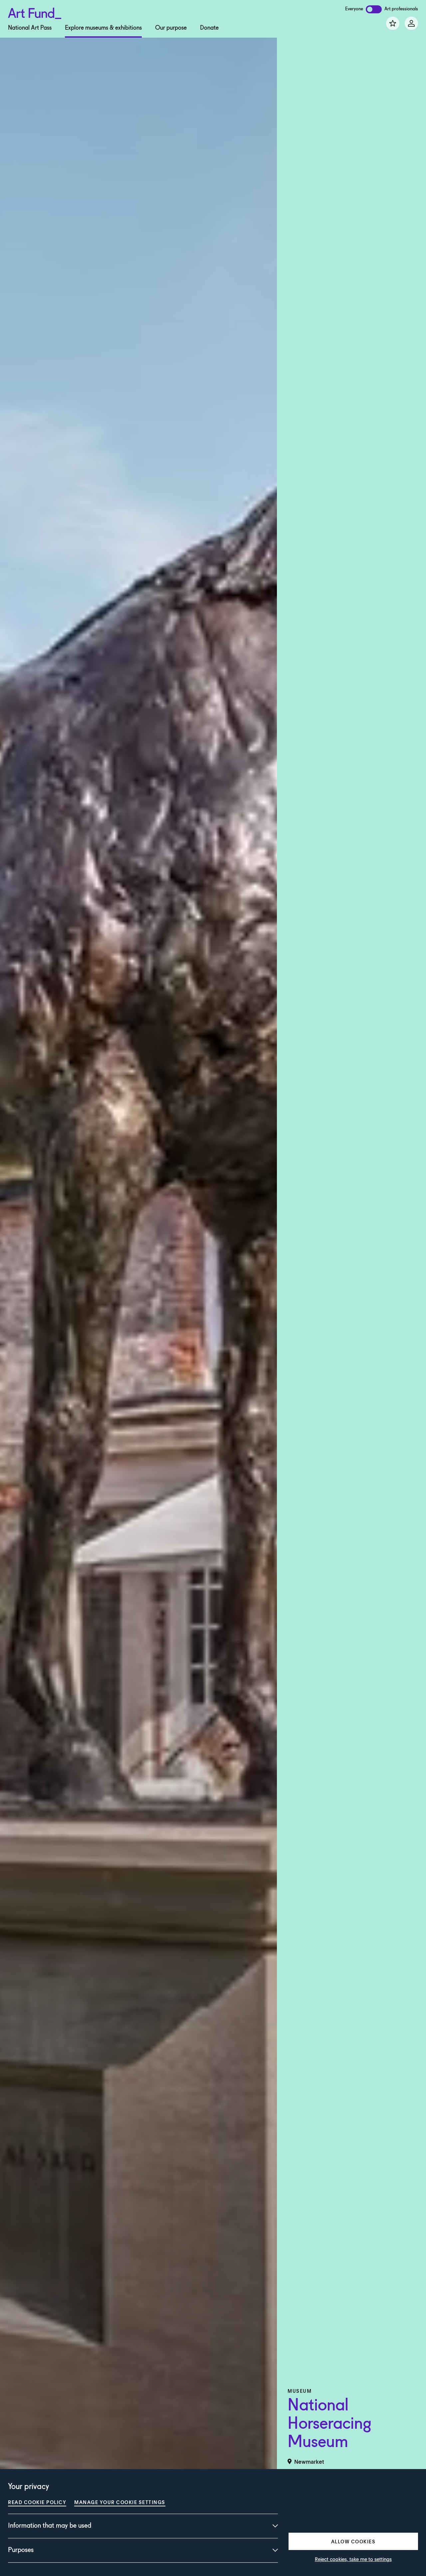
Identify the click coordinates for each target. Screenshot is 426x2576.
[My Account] (411, 23)
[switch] (374, 9)
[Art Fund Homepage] (35, 12)
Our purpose (171, 28)
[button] (353, 2541)
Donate (209, 28)
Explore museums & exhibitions (103, 28)
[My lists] (393, 23)
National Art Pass (30, 28)
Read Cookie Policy (37, 2502)
